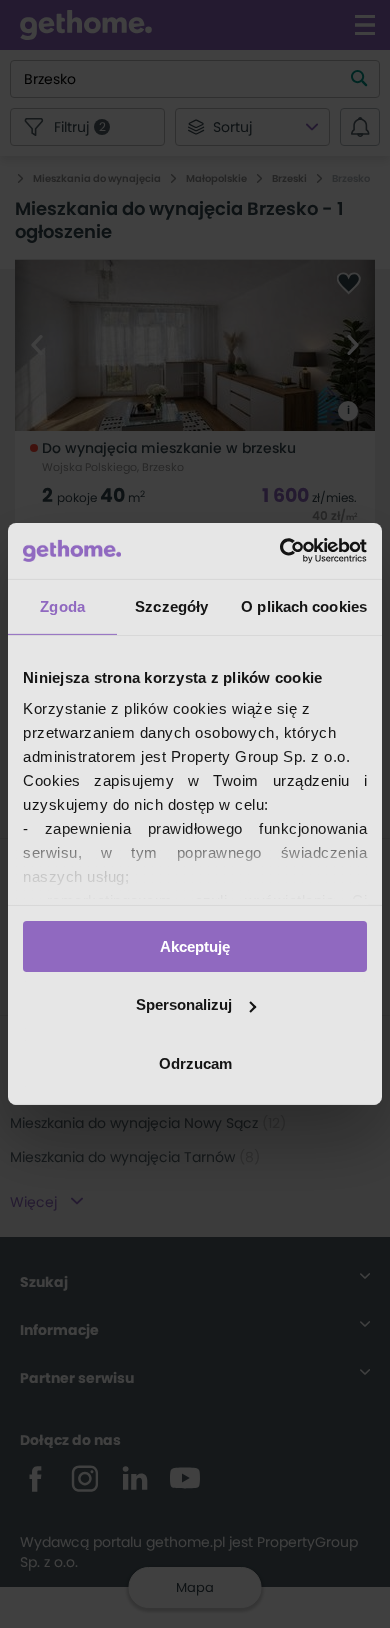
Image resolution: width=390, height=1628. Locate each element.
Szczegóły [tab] (171, 605)
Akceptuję (195, 945)
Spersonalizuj (184, 1004)
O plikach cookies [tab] (304, 605)
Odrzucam (195, 1063)
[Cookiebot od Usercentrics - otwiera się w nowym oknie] (280, 551)
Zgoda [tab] (62, 605)
